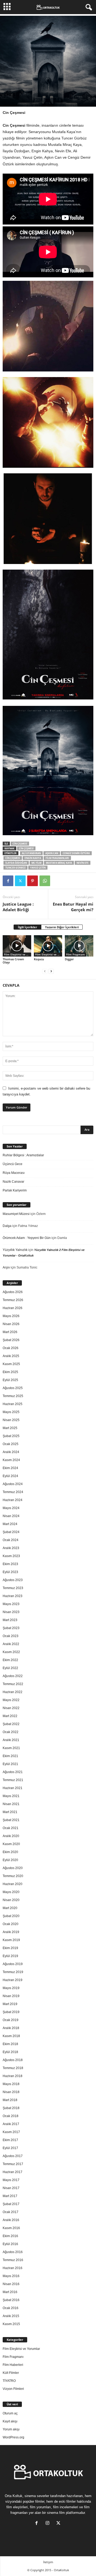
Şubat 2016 (11, 2300)
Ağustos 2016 (13, 2252)
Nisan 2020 (11, 1900)
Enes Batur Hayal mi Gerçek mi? (73, 907)
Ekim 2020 (10, 1852)
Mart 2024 (10, 1524)
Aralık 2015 (11, 2316)
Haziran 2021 (13, 1788)
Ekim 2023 (10, 1564)
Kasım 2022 (11, 1652)
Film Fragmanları (57, 858)
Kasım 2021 (11, 1748)
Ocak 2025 (11, 1444)
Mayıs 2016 (11, 2276)
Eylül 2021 (10, 1764)
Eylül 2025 (10, 1380)
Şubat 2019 (11, 2012)
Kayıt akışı (10, 2421)
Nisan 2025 (11, 1420)
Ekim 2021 (10, 1756)
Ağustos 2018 (13, 2060)
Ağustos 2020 (13, 1868)
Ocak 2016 (11, 2308)
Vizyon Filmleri (13, 2389)
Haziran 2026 (13, 1308)
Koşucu (39, 959)
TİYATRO (9, 2381)
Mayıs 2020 (11, 1892)
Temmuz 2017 (13, 2164)
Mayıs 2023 (11, 1604)
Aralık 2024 (11, 1452)
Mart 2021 (10, 1812)
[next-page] (51, 971)
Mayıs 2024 (11, 1508)
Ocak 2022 (11, 1732)
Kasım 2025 (11, 1364)
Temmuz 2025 (13, 1396)
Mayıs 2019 (11, 1988)
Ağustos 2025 (13, 1388)
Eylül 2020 (10, 1860)
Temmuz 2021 (13, 1780)
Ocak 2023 (11, 1636)
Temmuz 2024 (13, 1492)
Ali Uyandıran (31, 853)
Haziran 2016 (13, 2268)
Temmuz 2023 (13, 1588)
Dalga (7, 1226)
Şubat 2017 (11, 2204)
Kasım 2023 (11, 1556)
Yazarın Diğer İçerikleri (62, 927)
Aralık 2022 (11, 1644)
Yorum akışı (11, 2429)
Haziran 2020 (13, 1884)
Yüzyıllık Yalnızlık (15, 1250)
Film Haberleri (13, 2365)
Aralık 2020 (11, 1836)
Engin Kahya (33, 858)
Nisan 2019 (11, 1996)
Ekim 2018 (10, 2044)
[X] (20, 881)
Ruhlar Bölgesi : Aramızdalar (23, 1155)
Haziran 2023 (13, 1596)
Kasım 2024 (11, 1460)
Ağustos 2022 (13, 1676)
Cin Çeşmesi (20, 844)
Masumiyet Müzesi (16, 1214)
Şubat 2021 (11, 1820)
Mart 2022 (10, 1716)
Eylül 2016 (10, 2244)
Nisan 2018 (11, 2092)
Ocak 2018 (11, 2116)
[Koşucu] (48, 946)
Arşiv (6, 1267)
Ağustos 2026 (13, 1292)
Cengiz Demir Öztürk (76, 853)
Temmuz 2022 (13, 1684)
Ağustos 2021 (13, 1772)
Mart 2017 (10, 2196)
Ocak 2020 (11, 1924)
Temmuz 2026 (13, 1300)
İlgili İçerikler (27, 927)
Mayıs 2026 (11, 1316)
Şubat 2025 (11, 1436)
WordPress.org (13, 2437)
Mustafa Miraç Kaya (59, 863)
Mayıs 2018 (11, 2084)
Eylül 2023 (10, 1572)
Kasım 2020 (11, 1844)
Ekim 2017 (10, 2140)
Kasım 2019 (11, 1940)
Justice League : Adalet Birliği (18, 907)
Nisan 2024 (11, 1516)
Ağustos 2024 (13, 1484)
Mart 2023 (10, 1620)
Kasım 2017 (11, 2132)
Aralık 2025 (11, 1356)
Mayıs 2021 (11, 1796)
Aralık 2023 (11, 1548)
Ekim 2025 (10, 1372)
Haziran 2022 (13, 1692)
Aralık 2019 (11, 1932)
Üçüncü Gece (13, 1164)
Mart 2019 (10, 2004)
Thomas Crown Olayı (13, 961)
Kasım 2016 (11, 2228)
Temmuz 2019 (13, 1972)
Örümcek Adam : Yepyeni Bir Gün (27, 1238)
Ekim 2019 (10, 1948)
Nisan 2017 (11, 2188)
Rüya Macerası (14, 1173)
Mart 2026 (10, 1332)
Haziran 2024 (13, 1500)
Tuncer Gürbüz (15, 868)
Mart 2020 (10, 1908)
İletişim (48, 2562)
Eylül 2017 (10, 2148)
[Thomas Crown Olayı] (17, 946)
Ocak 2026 (11, 1348)
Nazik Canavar (13, 1182)
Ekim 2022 (10, 1660)
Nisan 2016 (11, 2284)
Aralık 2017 (11, 2124)
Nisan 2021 (11, 1804)
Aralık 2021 (11, 1740)
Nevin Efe (83, 863)
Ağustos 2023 (13, 1580)
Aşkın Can (52, 853)
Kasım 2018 (11, 2036)
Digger (69, 959)
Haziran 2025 (13, 1404)
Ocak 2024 (11, 1540)
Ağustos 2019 (13, 1964)
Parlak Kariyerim (15, 1190)
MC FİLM (36, 863)
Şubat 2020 (11, 1916)
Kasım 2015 (11, 2324)
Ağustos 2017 (13, 2156)
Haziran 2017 (13, 2172)
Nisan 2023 (11, 1612)
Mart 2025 (10, 1428)
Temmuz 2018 (13, 2068)
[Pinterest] (33, 881)
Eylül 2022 (10, 1668)
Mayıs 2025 (11, 1412)
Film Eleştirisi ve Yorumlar (18, 954)
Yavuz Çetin (38, 868)
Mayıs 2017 (11, 2180)
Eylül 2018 (10, 2052)
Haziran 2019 (13, 1980)
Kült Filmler (11, 2373)
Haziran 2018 (13, 2076)
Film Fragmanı (75, 954)
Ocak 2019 (11, 2020)
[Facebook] (8, 881)
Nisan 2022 (11, 1708)
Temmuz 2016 (13, 2260)
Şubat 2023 (11, 1628)
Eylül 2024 (10, 1476)
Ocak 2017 (11, 2212)
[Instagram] (49, 2524)
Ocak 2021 (11, 1828)
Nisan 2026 (11, 1324)
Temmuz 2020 (13, 1876)
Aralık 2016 (11, 2220)
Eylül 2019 (10, 1956)
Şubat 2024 (11, 1532)
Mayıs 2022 (11, 1700)
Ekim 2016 (10, 2236)
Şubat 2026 (11, 1340)
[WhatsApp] (45, 881)
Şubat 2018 (11, 2108)
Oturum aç (10, 2413)
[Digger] (79, 946)
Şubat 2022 (11, 1724)
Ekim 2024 (10, 1468)
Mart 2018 (10, 2100)
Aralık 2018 (11, 2028)
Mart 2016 (10, 2292)
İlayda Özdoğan (16, 863)
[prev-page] (45, 971)
